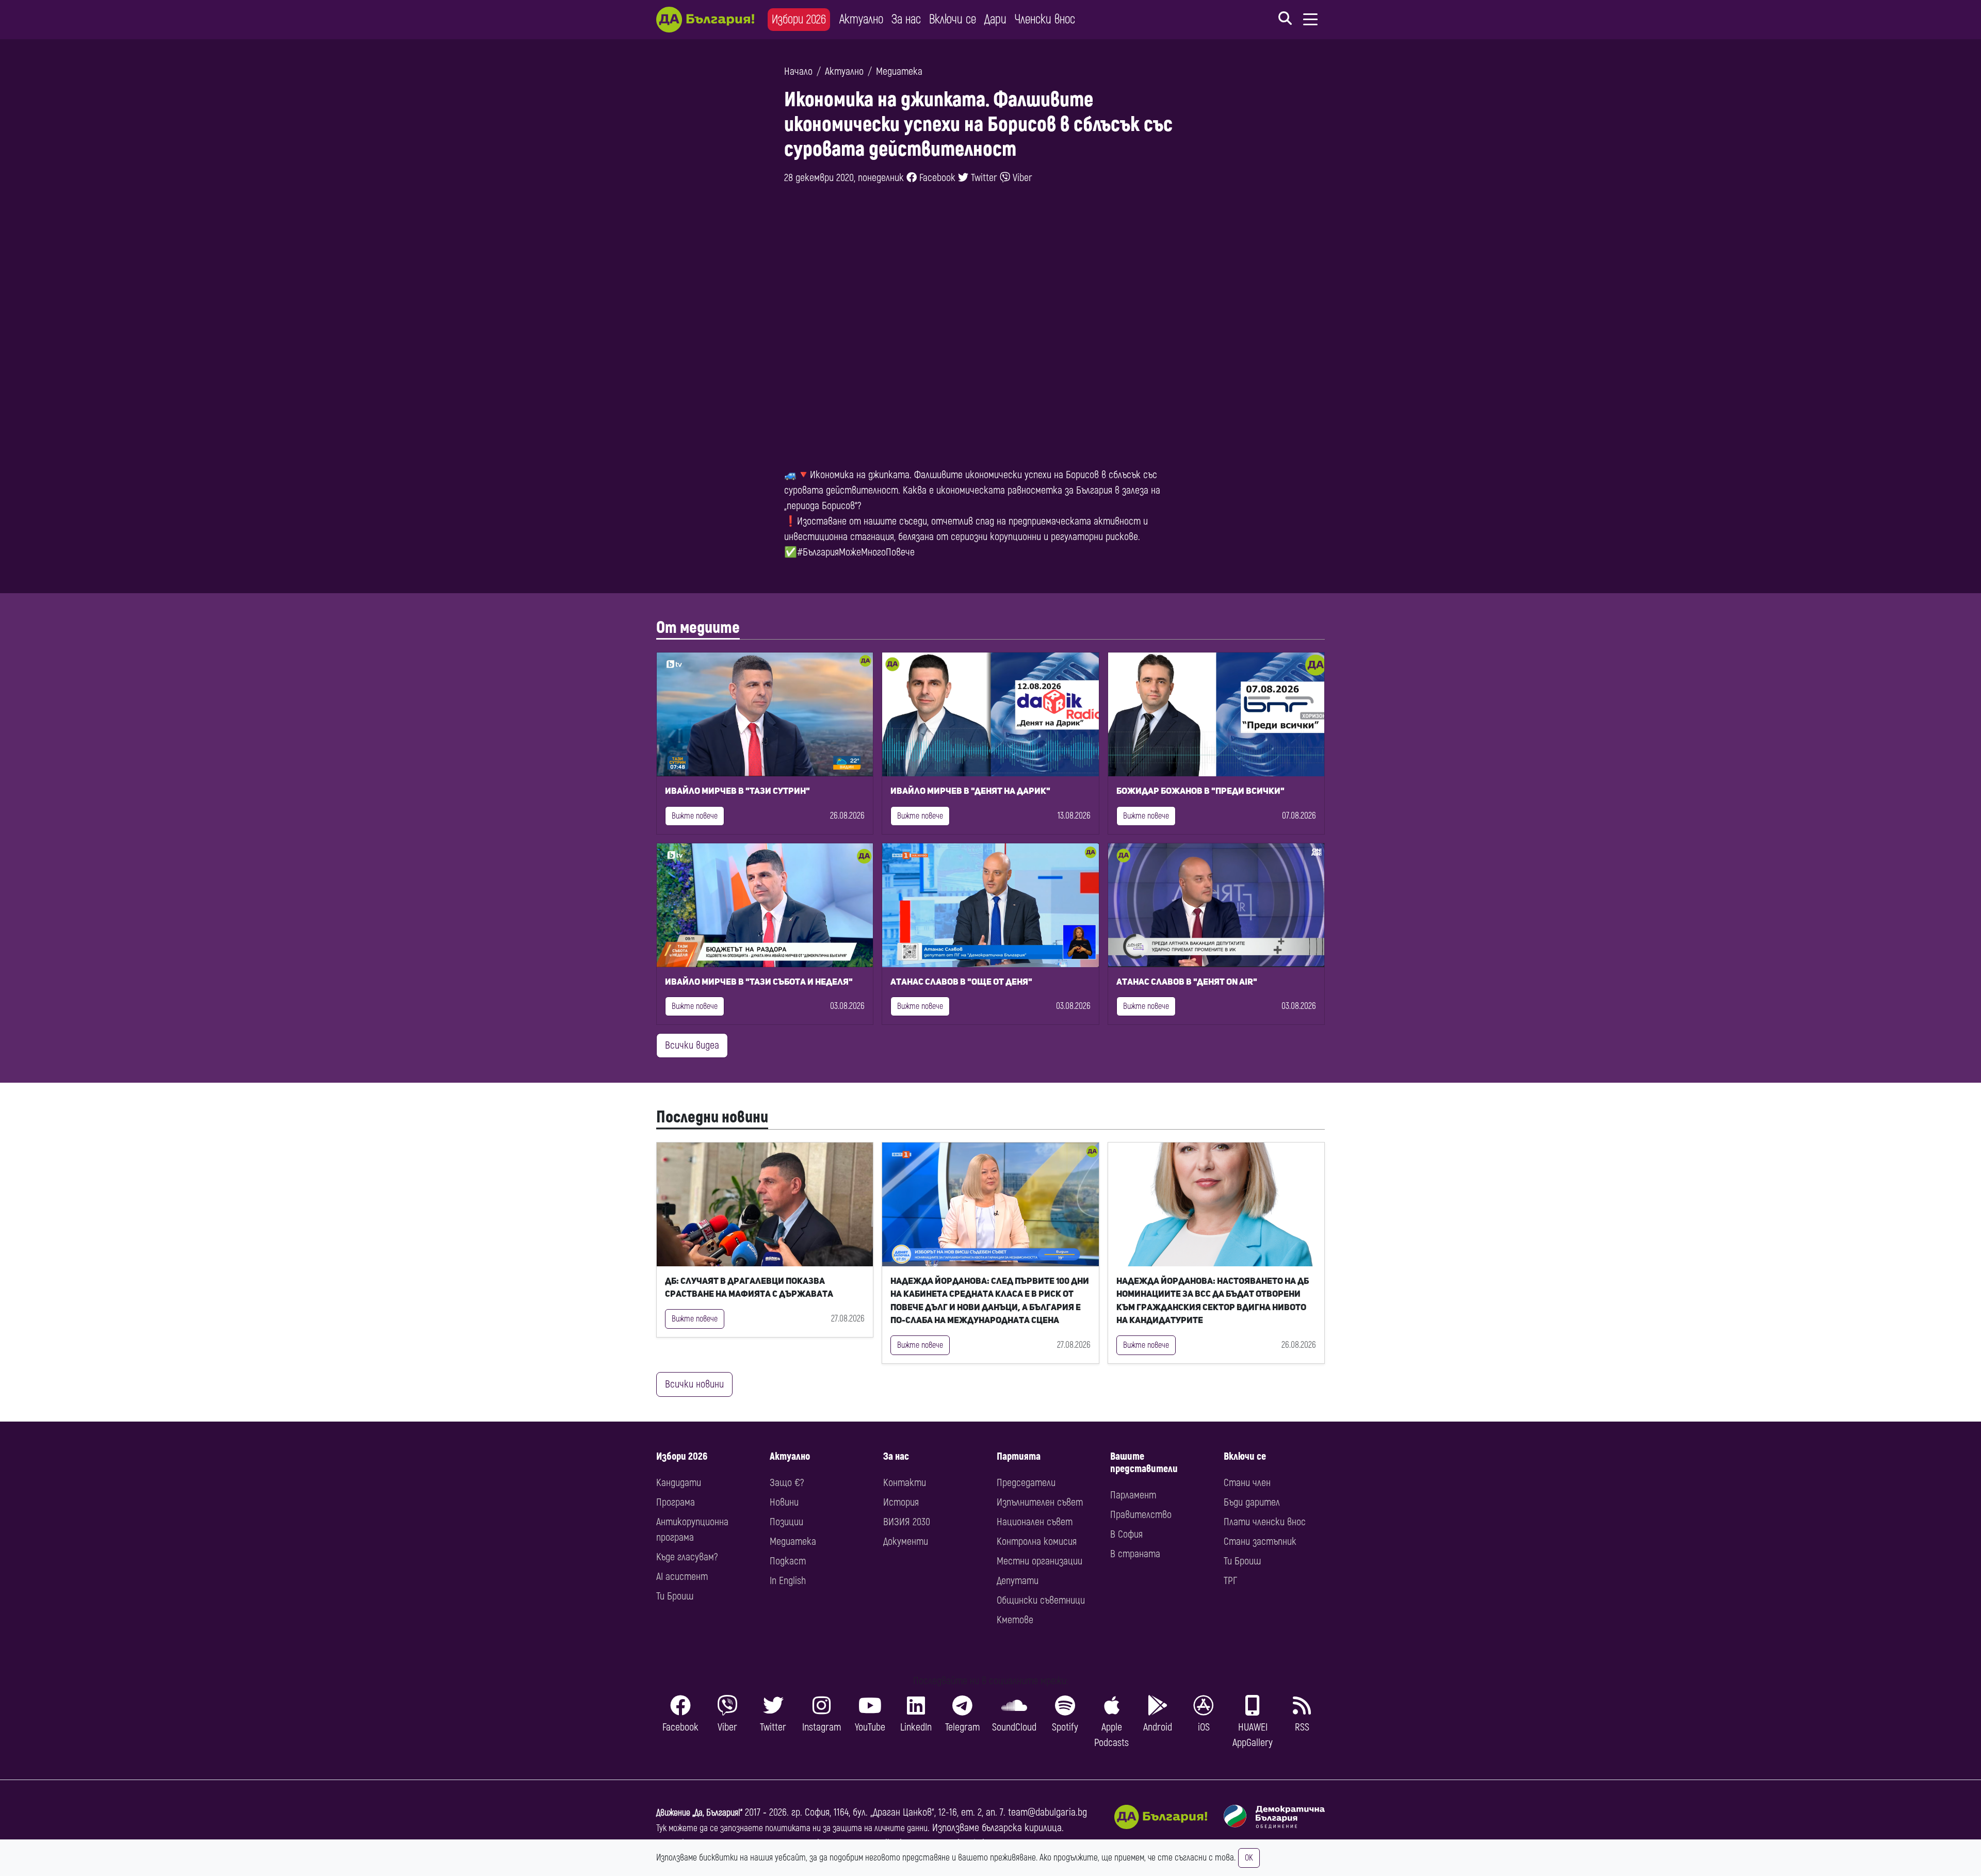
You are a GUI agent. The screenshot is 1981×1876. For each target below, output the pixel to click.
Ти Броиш (675, 1596)
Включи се (953, 19)
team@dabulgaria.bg (1048, 1812)
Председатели (1026, 1483)
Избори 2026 (799, 19)
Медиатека (899, 71)
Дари (995, 19)
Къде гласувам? (687, 1557)
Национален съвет (1035, 1522)
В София (1126, 1534)
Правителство (1141, 1515)
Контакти (905, 1483)
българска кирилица (1022, 1828)
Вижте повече (695, 816)
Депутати (1018, 1581)
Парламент (1133, 1495)
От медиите (698, 628)
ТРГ (1230, 1581)
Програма (676, 1502)
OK (1249, 1858)
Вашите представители (1144, 1463)
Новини (784, 1502)
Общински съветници (1041, 1600)
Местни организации (1040, 1561)
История (901, 1502)
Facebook (936, 178)
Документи (906, 1541)
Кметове (1015, 1620)
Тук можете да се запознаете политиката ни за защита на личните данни (792, 1828)
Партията (1019, 1456)
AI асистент (682, 1577)
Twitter (983, 178)
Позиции (786, 1522)
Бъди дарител (1252, 1502)
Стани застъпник (1260, 1541)
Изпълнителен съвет (1040, 1502)
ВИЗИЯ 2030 (907, 1522)
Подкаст (788, 1561)
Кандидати (679, 1483)
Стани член (1247, 1483)
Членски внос (1045, 19)
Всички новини (694, 1384)
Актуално (861, 19)
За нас (906, 19)
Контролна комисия (1037, 1541)
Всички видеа (692, 1045)
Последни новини (712, 1117)
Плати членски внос (1265, 1522)
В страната (1135, 1554)
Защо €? (787, 1483)
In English (788, 1581)
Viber (1021, 178)
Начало (798, 71)
